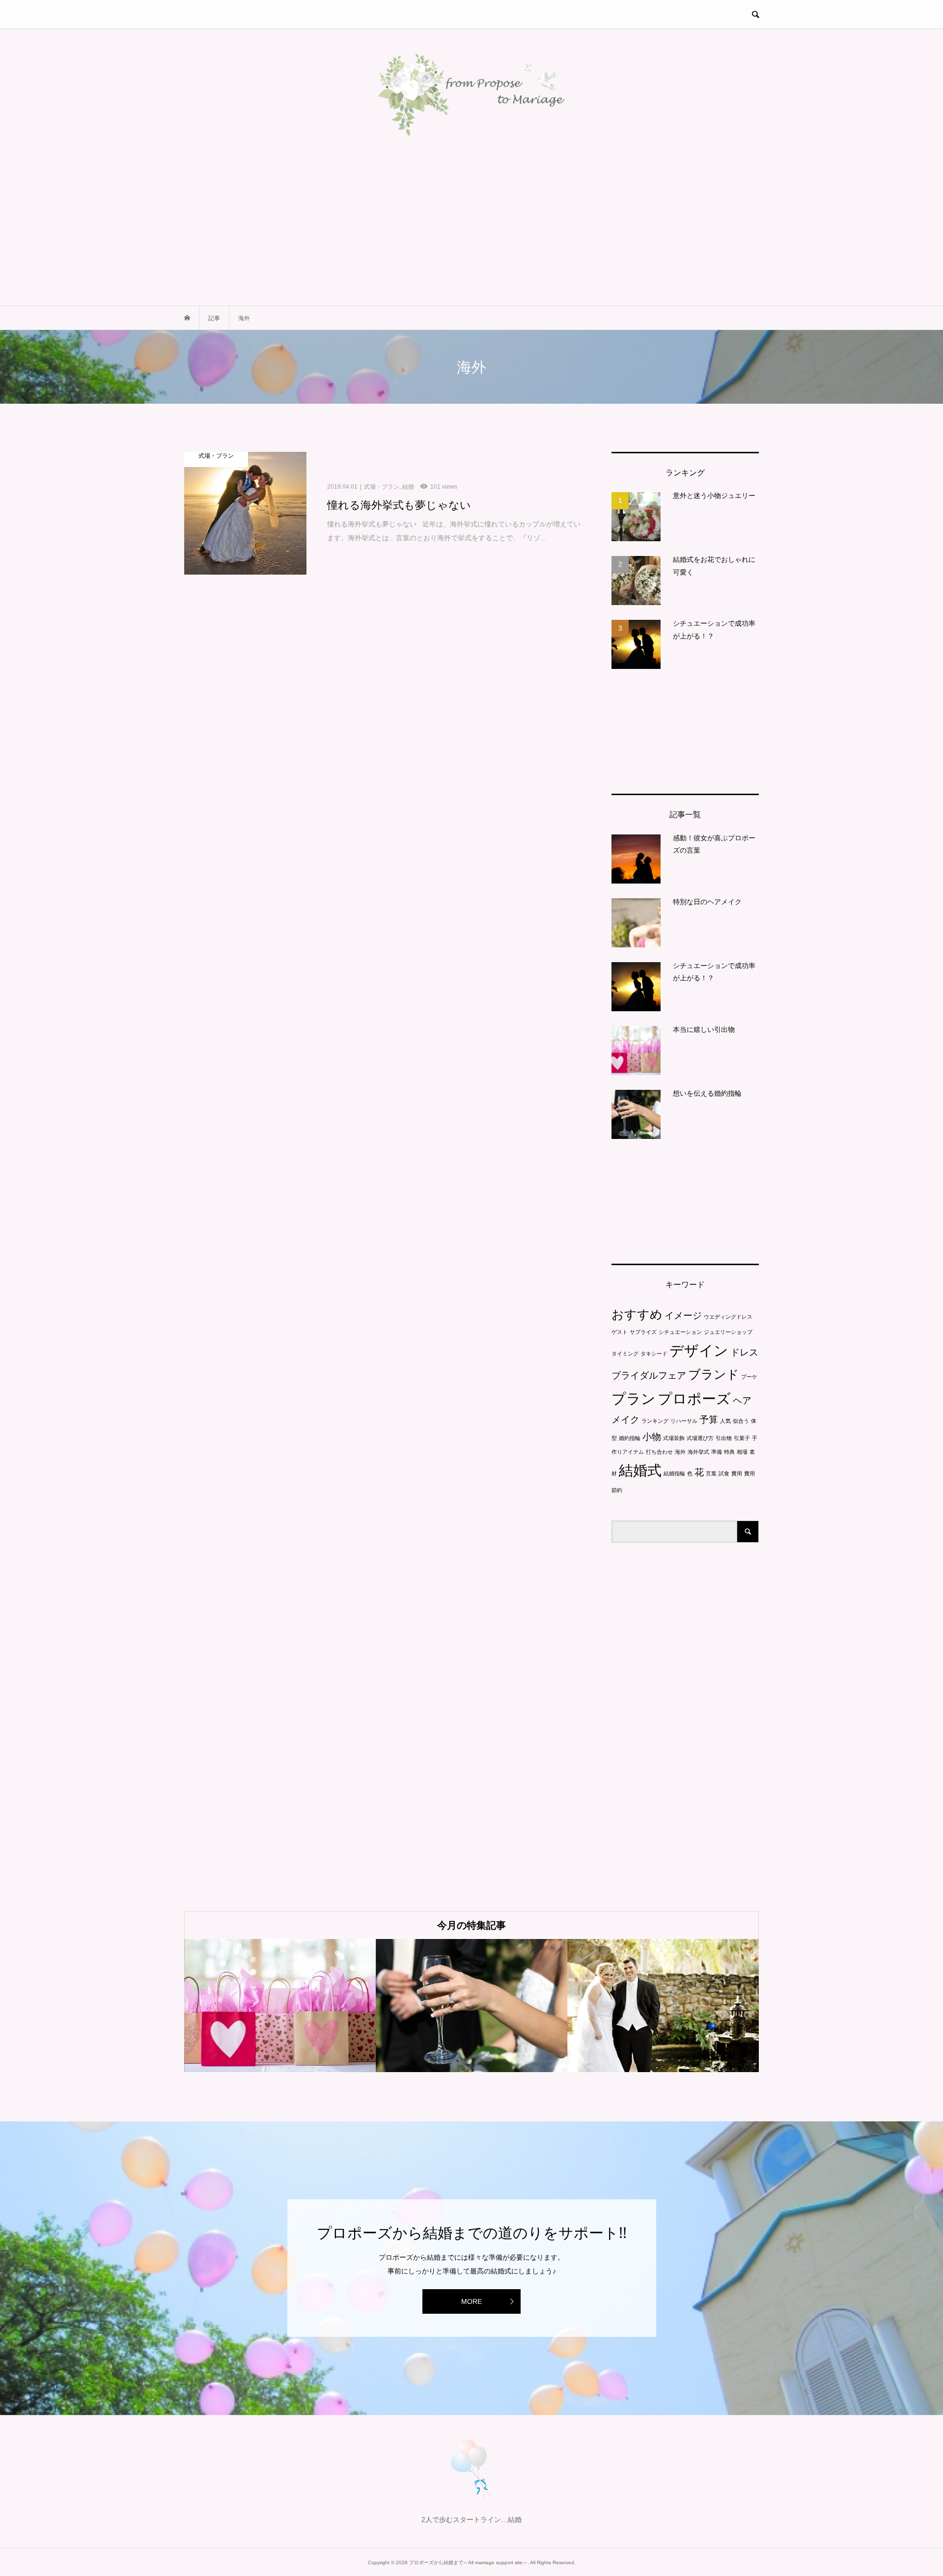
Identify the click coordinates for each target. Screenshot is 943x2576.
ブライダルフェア (649, 1375)
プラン (634, 1399)
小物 (652, 1437)
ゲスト (620, 1332)
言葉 (711, 1473)
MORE (471, 2301)
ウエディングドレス (728, 1317)
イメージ (683, 1316)
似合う (741, 1421)
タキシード (654, 1354)
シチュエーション (680, 1332)
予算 (709, 1420)
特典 (729, 1452)
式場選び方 (700, 1438)
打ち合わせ (659, 1452)
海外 (680, 1452)
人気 (725, 1421)
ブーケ (749, 1377)
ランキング (655, 1421)
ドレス (744, 1352)
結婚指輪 (674, 1473)
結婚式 (640, 1470)
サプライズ (643, 1332)
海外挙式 (698, 1452)
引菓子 (742, 1438)
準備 (717, 1452)
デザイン (699, 1350)
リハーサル (684, 1421)
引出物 (724, 1438)
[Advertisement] (471, 232)
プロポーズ (694, 1399)
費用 (737, 1473)
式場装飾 (674, 1438)
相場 (742, 1452)
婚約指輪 (630, 1438)
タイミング (625, 1354)
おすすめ (637, 1315)
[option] (280, 2006)
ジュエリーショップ (728, 1332)
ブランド (714, 1374)
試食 (724, 1473)
